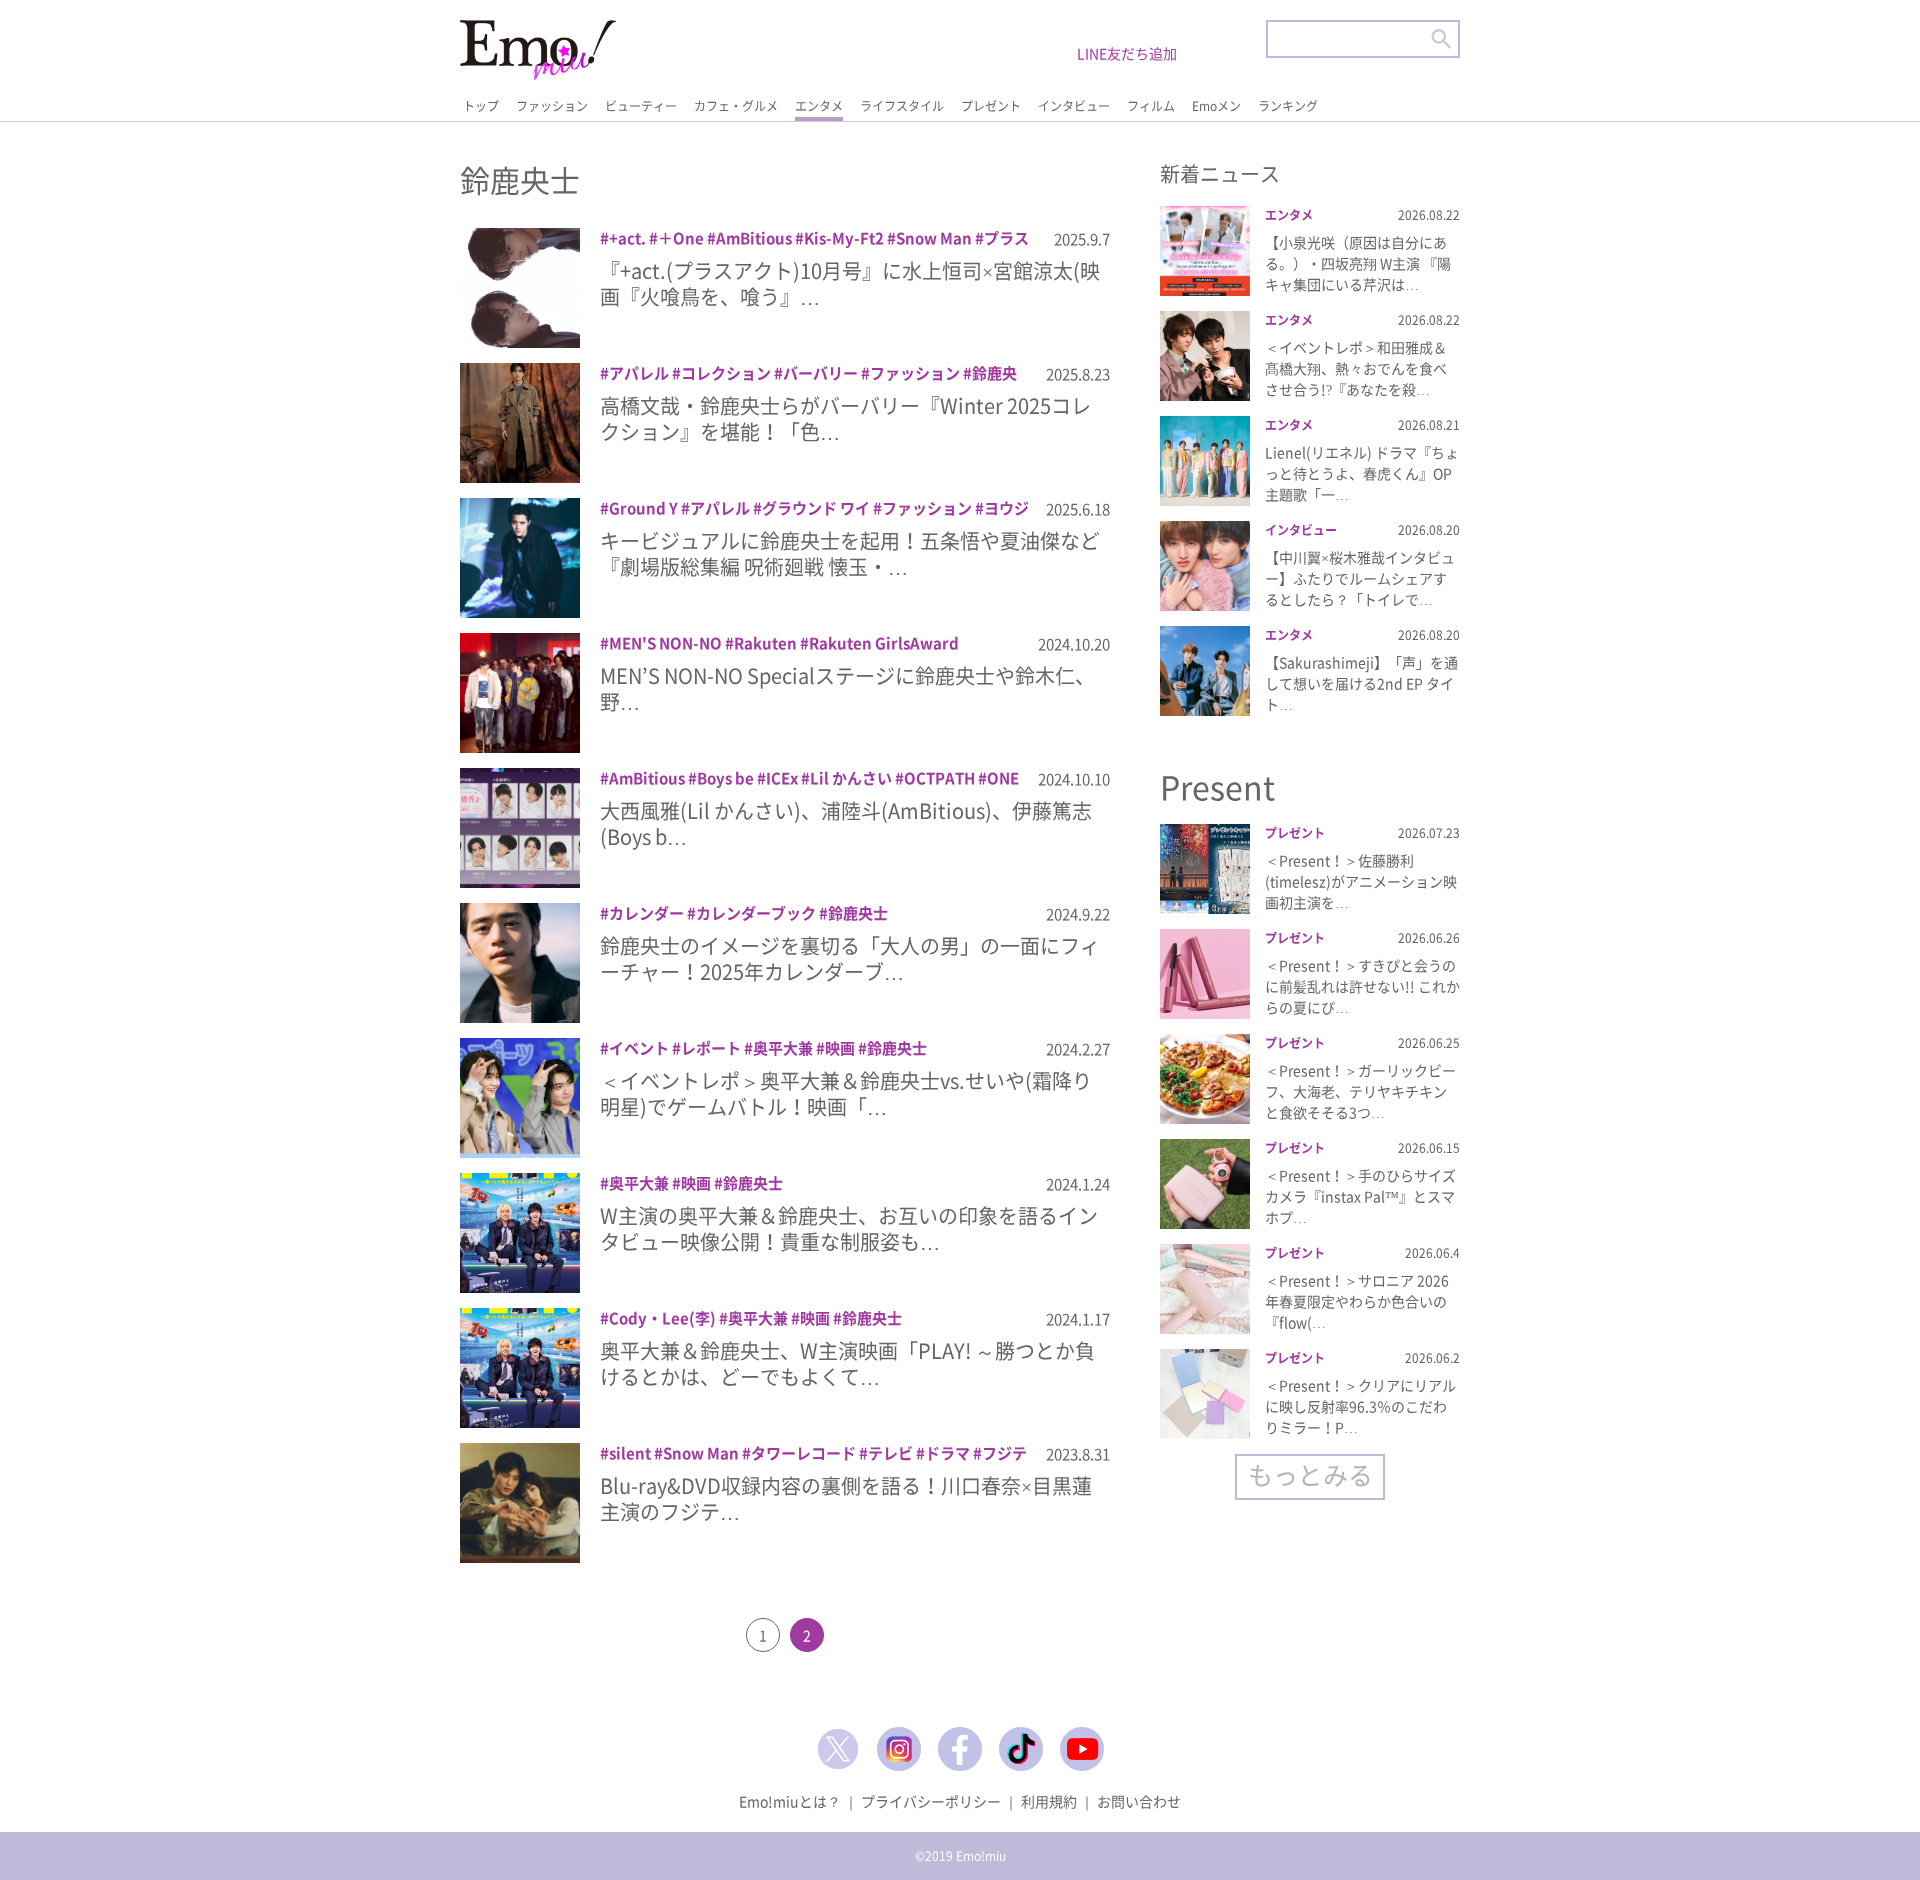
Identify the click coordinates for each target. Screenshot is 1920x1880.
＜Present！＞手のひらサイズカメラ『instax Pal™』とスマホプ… (1360, 1196)
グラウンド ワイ (816, 508)
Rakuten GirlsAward (884, 643)
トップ (481, 106)
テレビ (890, 1453)
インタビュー (1074, 106)
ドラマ (947, 1453)
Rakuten (765, 643)
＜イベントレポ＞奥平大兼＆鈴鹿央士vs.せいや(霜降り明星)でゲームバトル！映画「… (846, 1093)
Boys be (725, 778)
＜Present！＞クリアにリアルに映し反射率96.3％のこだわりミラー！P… (1360, 1406)
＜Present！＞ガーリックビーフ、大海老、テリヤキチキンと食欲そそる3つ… (1360, 1091)
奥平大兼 (783, 1048)
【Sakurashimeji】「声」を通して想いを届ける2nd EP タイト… (1361, 683)
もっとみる (1310, 1474)
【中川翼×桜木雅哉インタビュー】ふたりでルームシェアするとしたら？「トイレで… (1360, 578)
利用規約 (1049, 1801)
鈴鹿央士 (858, 913)
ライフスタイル (902, 106)
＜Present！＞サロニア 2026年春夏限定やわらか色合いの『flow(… (1357, 1301)
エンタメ (819, 106)
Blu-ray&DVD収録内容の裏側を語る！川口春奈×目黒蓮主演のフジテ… (846, 1498)
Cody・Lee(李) (662, 1318)
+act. (627, 238)
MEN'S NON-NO (665, 643)
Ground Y (643, 508)
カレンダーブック (756, 913)
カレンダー (646, 913)
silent (630, 1453)
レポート (711, 1048)
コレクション (726, 373)
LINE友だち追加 (1127, 53)
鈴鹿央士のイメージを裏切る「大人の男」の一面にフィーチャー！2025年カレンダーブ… (850, 958)
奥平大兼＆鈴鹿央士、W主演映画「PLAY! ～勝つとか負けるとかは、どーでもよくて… (847, 1363)
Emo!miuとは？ (790, 1801)
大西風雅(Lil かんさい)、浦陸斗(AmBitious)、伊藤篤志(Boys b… (846, 823)
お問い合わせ (1139, 1801)
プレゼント (991, 106)
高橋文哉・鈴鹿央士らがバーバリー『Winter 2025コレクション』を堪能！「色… (845, 418)
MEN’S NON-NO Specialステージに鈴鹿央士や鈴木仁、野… (847, 688)
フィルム (1151, 106)
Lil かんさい (851, 778)
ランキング (1288, 106)
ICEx (782, 778)
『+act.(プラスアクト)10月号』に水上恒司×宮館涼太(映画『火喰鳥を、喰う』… (850, 283)
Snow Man (934, 238)
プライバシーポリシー (931, 1801)
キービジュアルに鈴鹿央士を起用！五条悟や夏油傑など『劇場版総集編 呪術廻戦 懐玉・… (850, 553)
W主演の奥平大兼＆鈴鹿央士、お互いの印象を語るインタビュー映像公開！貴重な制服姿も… (849, 1228)
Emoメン (1216, 106)
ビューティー (641, 106)
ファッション (552, 106)
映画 (840, 1048)
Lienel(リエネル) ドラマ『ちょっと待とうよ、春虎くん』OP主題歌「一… (1362, 473)
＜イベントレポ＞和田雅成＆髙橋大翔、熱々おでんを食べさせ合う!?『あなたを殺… (1356, 368)
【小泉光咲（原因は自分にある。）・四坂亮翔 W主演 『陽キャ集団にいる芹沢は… (1358, 263)
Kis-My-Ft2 (844, 238)
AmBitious (754, 238)
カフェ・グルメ (736, 106)
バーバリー (820, 373)
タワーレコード (803, 1453)
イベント (639, 1048)
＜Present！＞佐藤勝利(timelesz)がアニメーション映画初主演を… (1361, 881)
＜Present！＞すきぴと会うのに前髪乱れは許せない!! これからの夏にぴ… (1362, 986)
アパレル (639, 373)
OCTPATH (939, 778)
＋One (681, 238)
